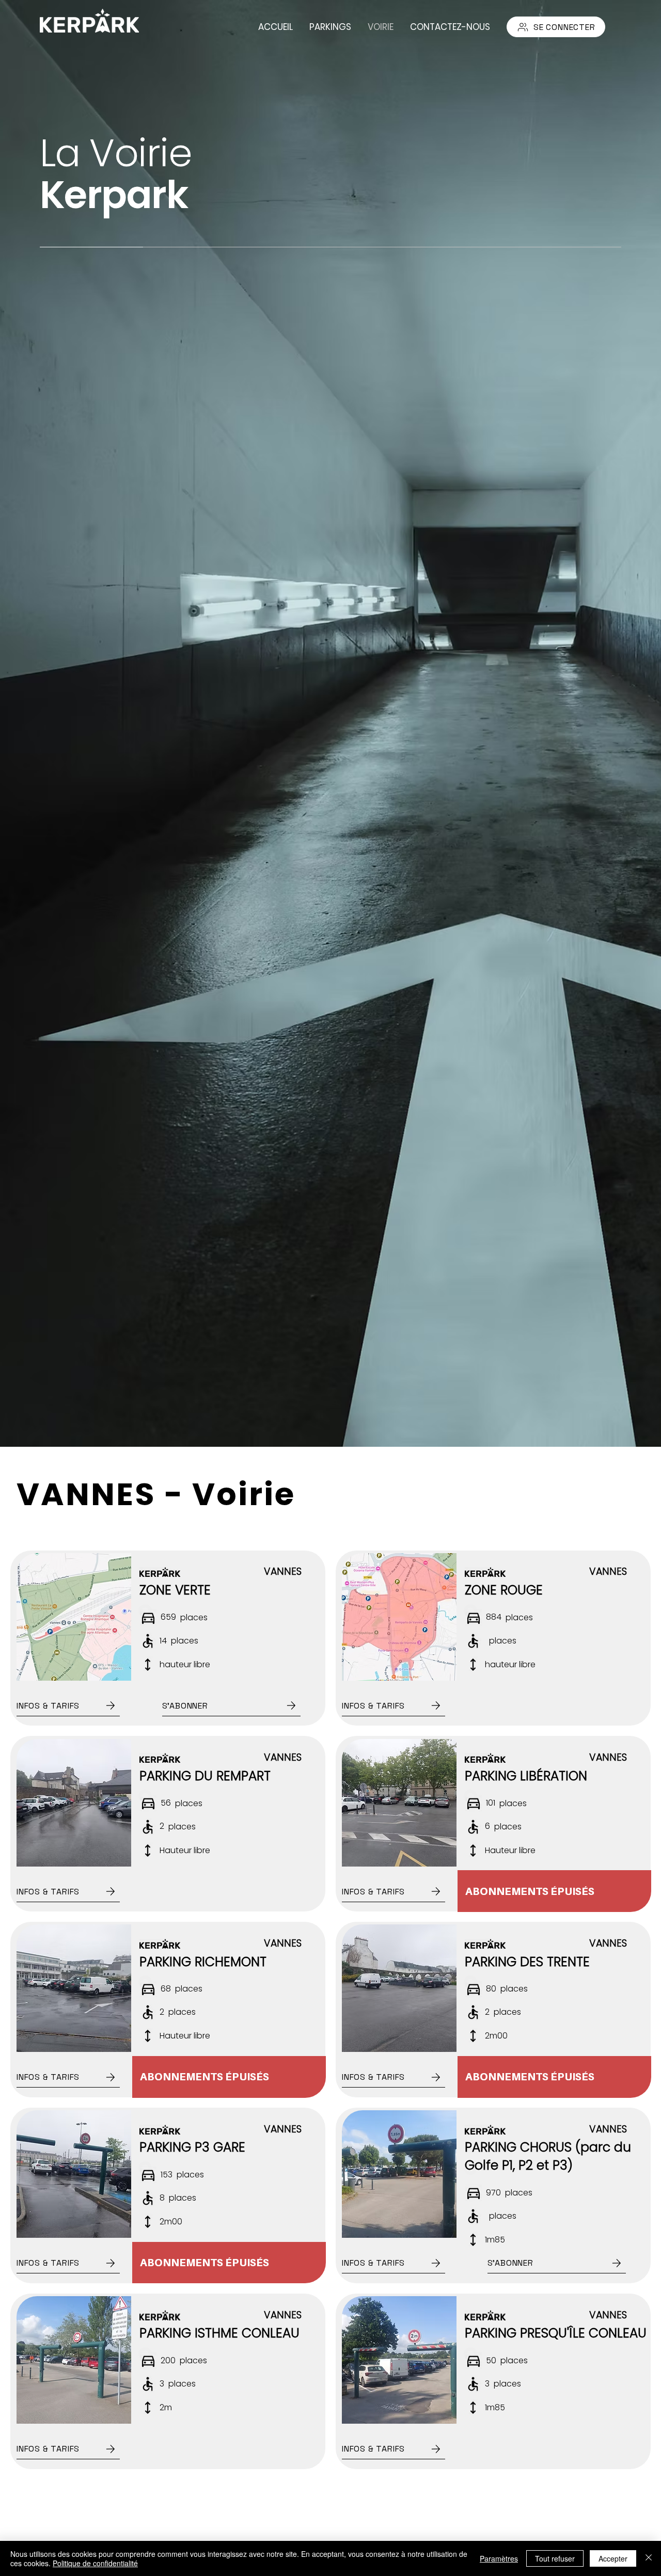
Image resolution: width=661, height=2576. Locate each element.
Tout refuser (555, 2558)
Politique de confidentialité (95, 2563)
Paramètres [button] (499, 2558)
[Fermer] (649, 2558)
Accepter (613, 2558)
